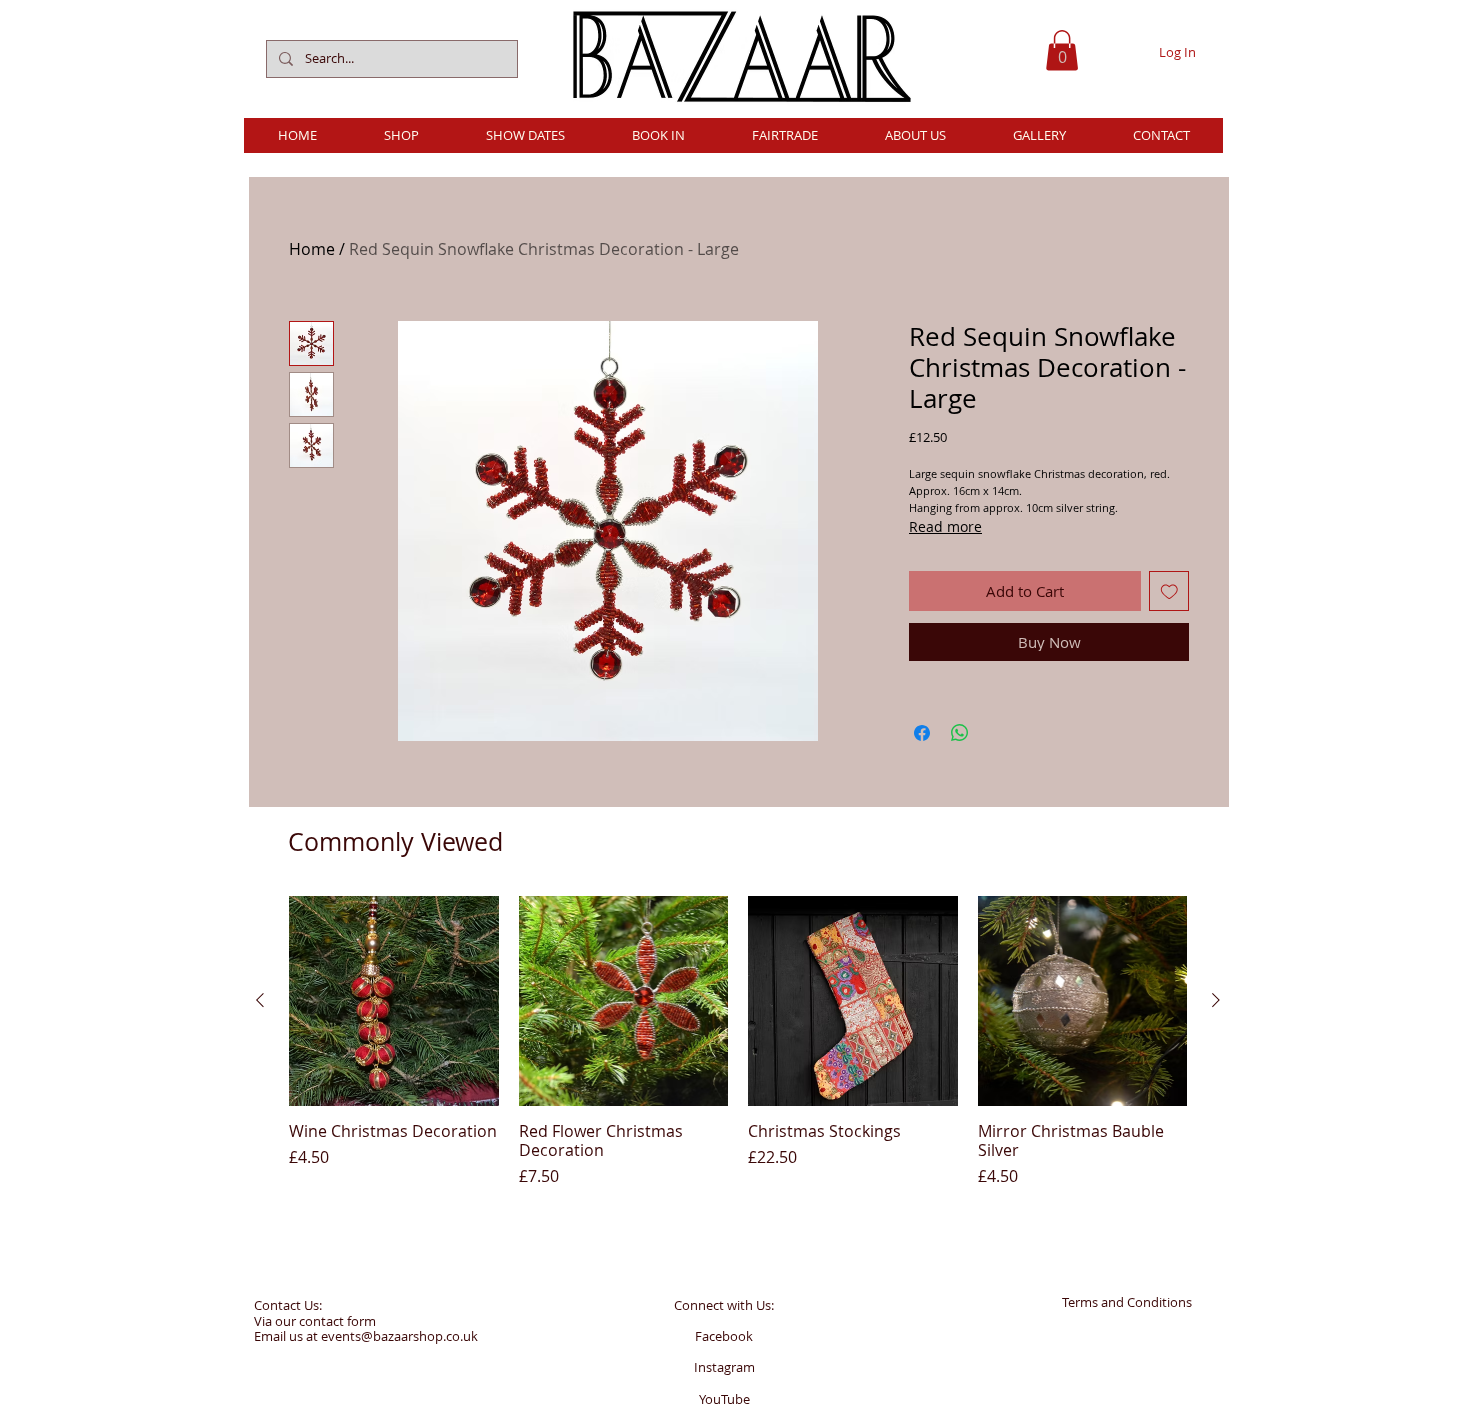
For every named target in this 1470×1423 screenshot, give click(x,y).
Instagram (724, 1367)
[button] (1062, 50)
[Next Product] (1216, 1000)
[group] (738, 1042)
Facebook (724, 1336)
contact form (337, 1321)
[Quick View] (394, 1001)
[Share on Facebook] (922, 733)
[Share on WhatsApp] (960, 733)
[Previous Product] (260, 1000)
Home (312, 249)
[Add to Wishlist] (1169, 591)
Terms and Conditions (1127, 1302)
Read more (945, 526)
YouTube (724, 1399)
